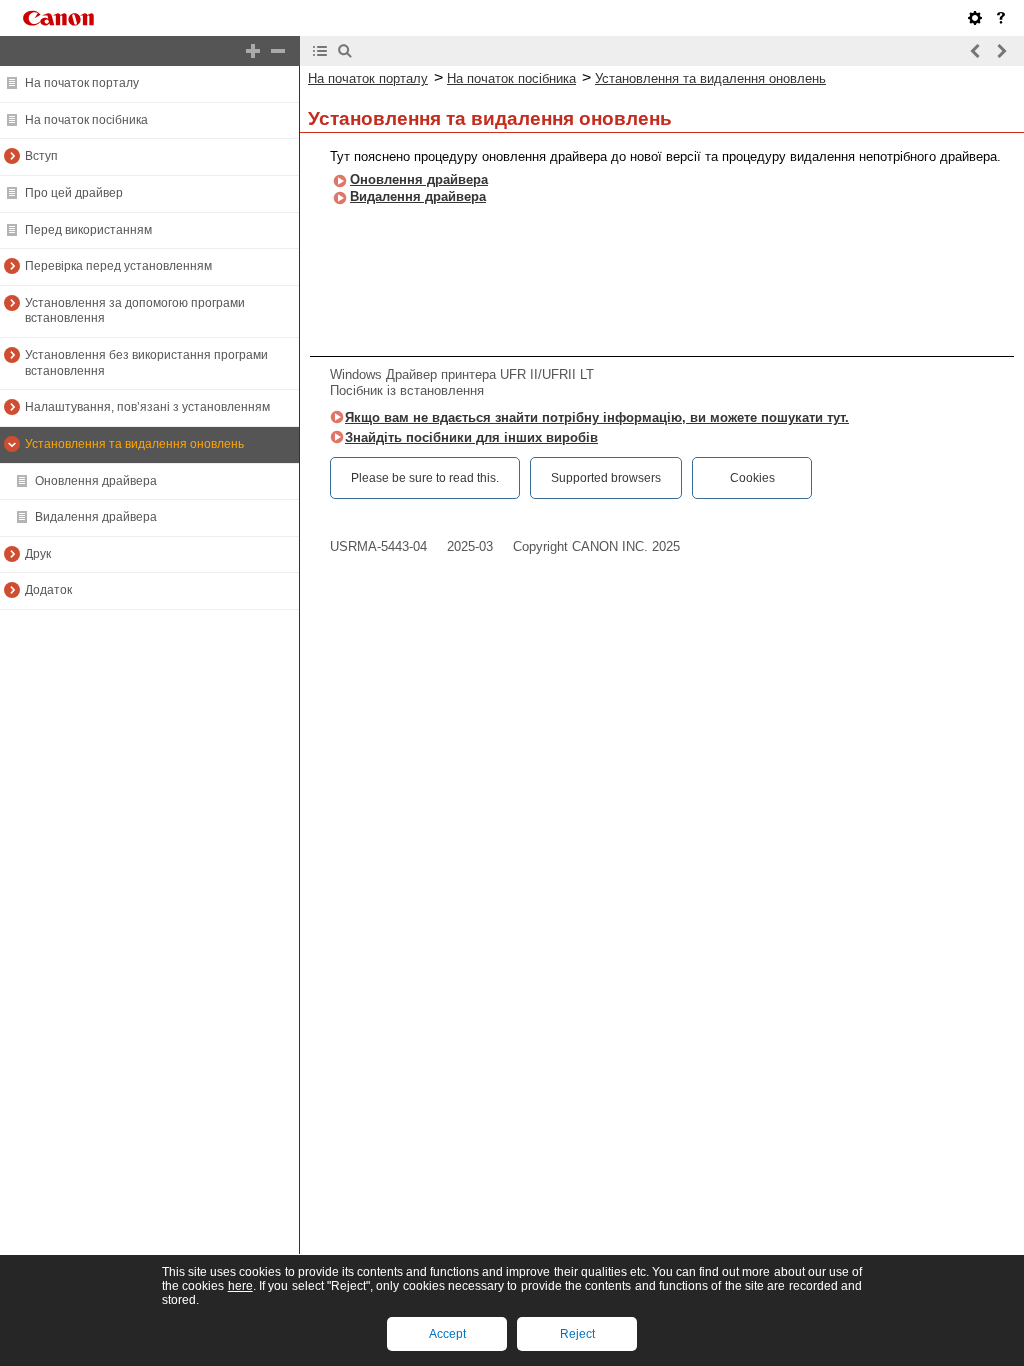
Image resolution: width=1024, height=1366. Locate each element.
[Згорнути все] (278, 51)
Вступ (41, 156)
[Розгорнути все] (253, 51)
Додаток (48, 590)
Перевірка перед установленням (118, 266)
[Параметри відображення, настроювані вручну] (975, 18)
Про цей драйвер (74, 193)
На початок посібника (86, 120)
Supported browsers (606, 478)
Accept (447, 1334)
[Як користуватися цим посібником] (1001, 18)
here (240, 1286)
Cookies (752, 478)
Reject (577, 1334)
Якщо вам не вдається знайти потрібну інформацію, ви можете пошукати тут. (597, 417)
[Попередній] (976, 51)
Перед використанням (88, 230)
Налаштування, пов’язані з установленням (147, 407)
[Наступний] (1001, 51)
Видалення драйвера (96, 517)
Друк (38, 554)
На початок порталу (82, 83)
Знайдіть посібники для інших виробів (471, 437)
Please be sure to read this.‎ (425, 478)
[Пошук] (345, 51)
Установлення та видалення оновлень (134, 444)
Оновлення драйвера (96, 481)
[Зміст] (320, 51)
